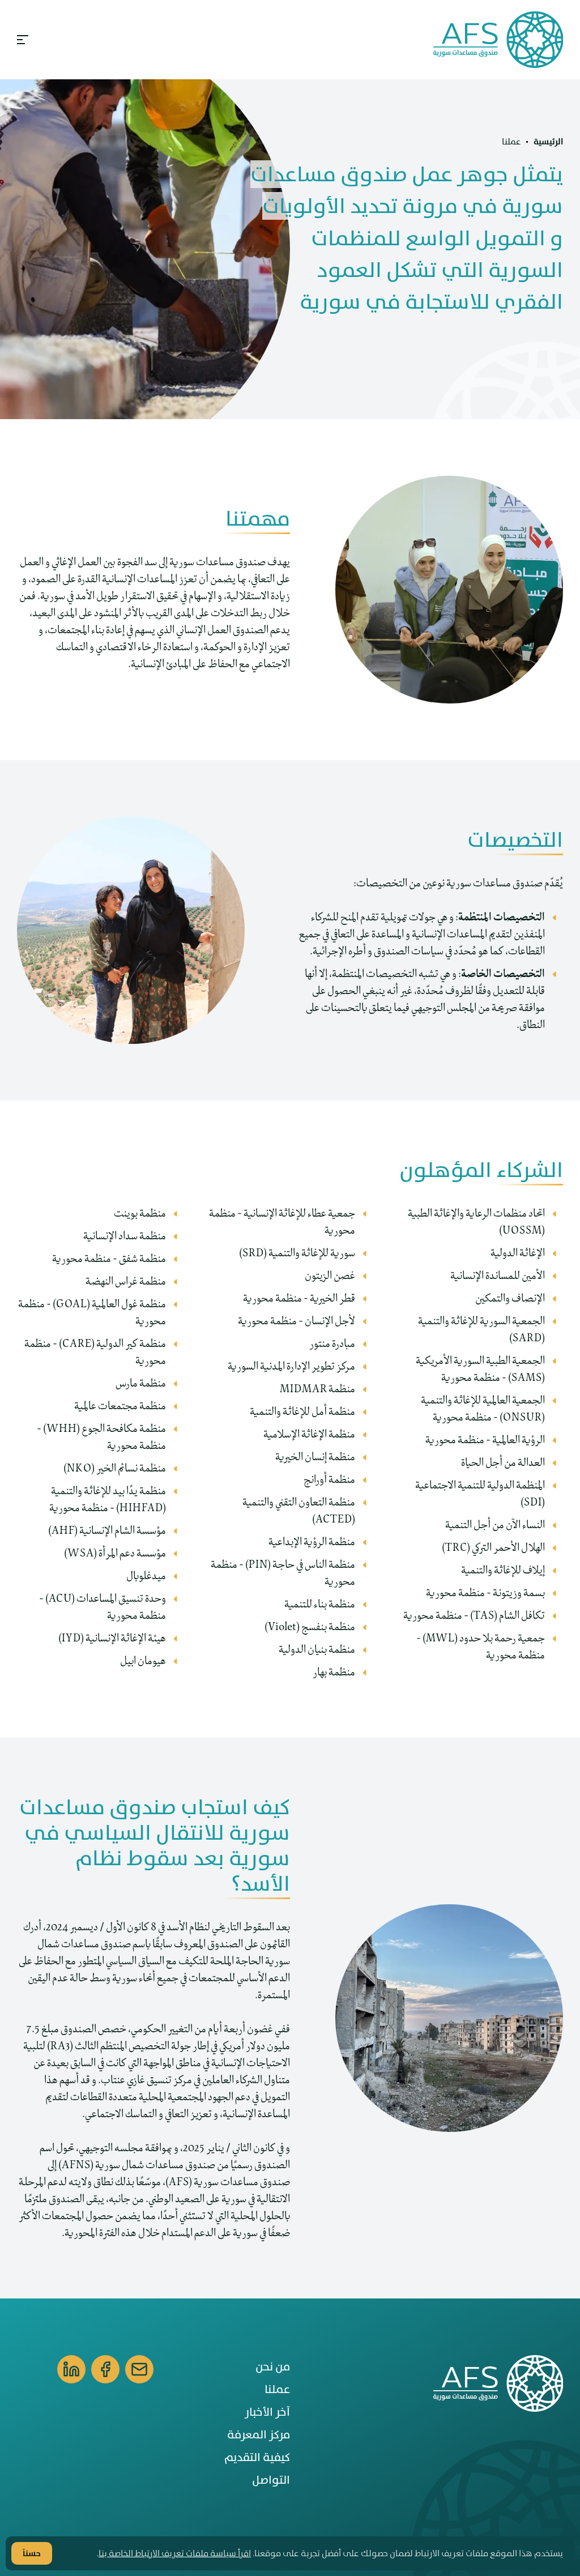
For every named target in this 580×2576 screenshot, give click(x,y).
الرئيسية (548, 142)
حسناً (32, 2553)
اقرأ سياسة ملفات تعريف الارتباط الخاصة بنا (175, 2553)
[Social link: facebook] (105, 2369)
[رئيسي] (494, 40)
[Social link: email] (139, 2369)
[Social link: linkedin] (71, 2369)
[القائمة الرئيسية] (24, 40)
